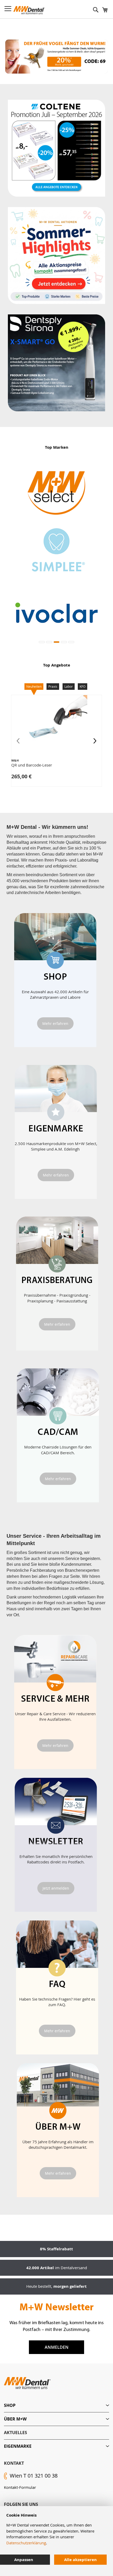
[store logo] (29, 10)
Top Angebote (57, 665)
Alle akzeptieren (80, 2560)
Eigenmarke (18, 2446)
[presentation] (95, 741)
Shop (10, 2405)
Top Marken (57, 447)
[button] (42, 642)
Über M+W (15, 2419)
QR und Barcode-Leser (32, 765)
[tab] (56, 2405)
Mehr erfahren (55, 1023)
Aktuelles (16, 2433)
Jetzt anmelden (56, 1888)
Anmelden (57, 2347)
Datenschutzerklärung (26, 2543)
